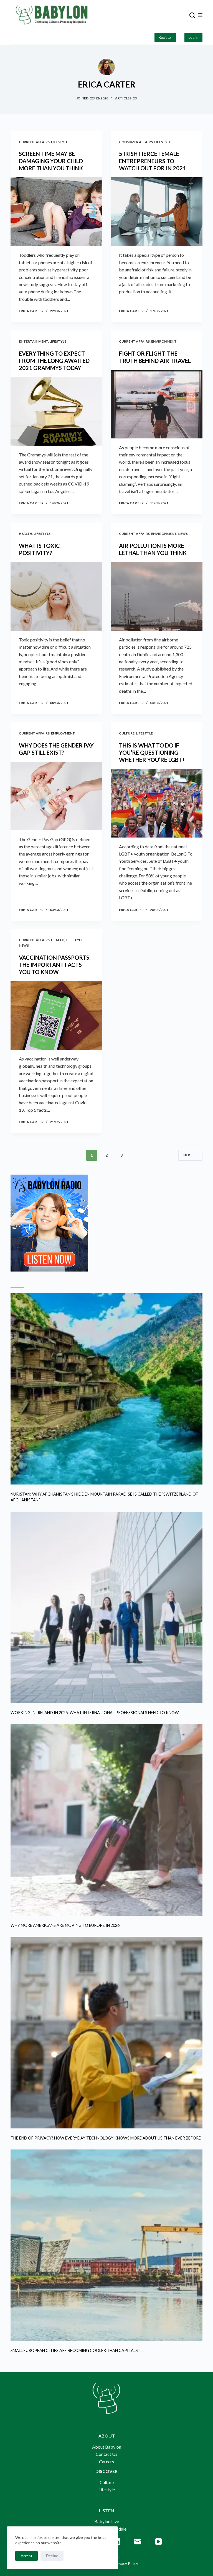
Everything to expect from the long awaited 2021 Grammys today (54, 361)
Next (188, 1155)
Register (165, 37)
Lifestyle (59, 142)
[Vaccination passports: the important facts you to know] (56, 1015)
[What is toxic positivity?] (56, 596)
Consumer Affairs (136, 142)
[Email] (138, 2542)
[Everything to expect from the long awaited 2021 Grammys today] (56, 411)
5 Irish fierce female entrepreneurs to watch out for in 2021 (153, 161)
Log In (193, 37)
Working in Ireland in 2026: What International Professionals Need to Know (95, 1713)
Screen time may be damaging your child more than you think (51, 161)
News (183, 534)
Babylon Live (107, 2521)
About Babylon (107, 2447)
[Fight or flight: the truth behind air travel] (157, 404)
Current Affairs (34, 142)
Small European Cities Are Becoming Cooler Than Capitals (74, 2350)
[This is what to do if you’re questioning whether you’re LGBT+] (157, 803)
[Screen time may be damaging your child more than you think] (56, 212)
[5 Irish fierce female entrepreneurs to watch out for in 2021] (157, 212)
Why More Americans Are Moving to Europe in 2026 (65, 1925)
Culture (127, 733)
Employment (63, 733)
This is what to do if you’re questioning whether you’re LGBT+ (152, 752)
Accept (26, 2556)
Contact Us (106, 2454)
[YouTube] (159, 2542)
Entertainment (33, 341)
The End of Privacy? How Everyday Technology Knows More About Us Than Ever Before (106, 2138)
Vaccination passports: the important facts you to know (55, 965)
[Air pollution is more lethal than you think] (157, 596)
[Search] (192, 15)
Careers (106, 2461)
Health (26, 534)
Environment (164, 341)
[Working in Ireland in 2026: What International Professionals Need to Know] (106, 1607)
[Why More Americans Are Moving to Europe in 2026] (106, 1820)
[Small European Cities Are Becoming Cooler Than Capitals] (106, 2245)
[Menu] (200, 15)
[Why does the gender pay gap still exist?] (56, 796)
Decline (52, 2556)
